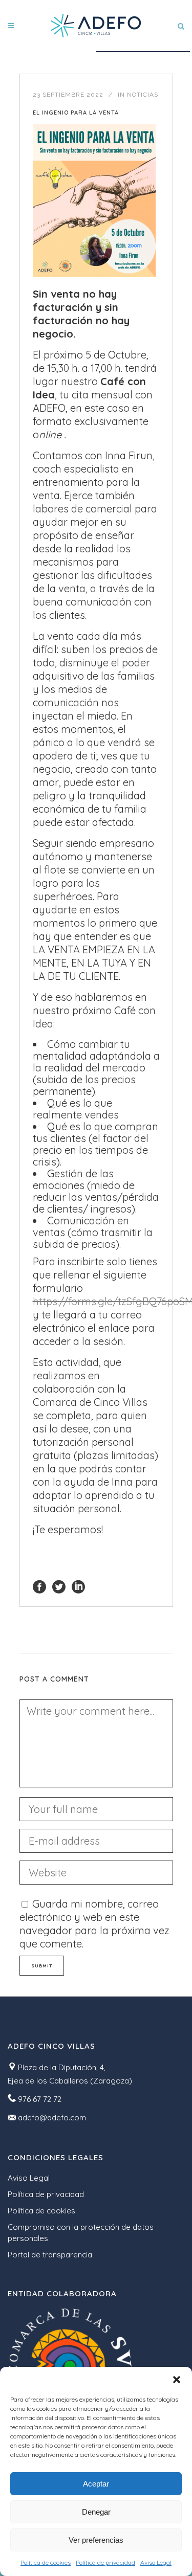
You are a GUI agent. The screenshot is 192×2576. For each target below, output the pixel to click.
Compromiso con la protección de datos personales (81, 2233)
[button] (177, 2380)
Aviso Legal (156, 2562)
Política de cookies (46, 2562)
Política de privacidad (105, 2562)
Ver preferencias (96, 2540)
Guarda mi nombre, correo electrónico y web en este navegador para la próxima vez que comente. (94, 1924)
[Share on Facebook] (39, 1586)
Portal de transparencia (50, 2255)
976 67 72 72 (40, 2099)
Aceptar (96, 2484)
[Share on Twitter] (59, 1586)
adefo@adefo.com (52, 2118)
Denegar (96, 2512)
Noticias (143, 95)
